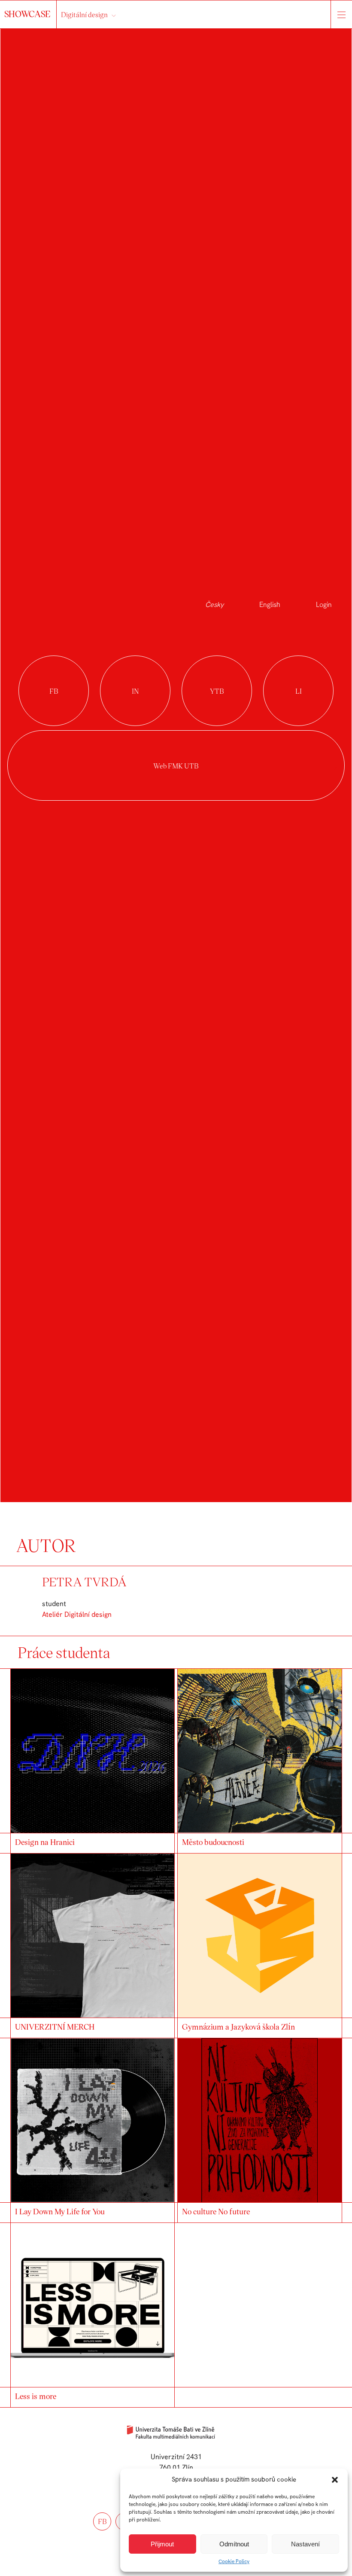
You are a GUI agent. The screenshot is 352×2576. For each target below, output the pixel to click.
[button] (335, 2480)
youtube (217, 691)
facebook (54, 691)
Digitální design (84, 14)
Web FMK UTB (176, 766)
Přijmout (162, 2544)
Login (324, 605)
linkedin (298, 691)
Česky (214, 605)
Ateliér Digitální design (77, 1614)
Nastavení (305, 2544)
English (270, 605)
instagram (135, 691)
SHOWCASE (28, 14)
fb (102, 2521)
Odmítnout (234, 2544)
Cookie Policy (234, 2561)
